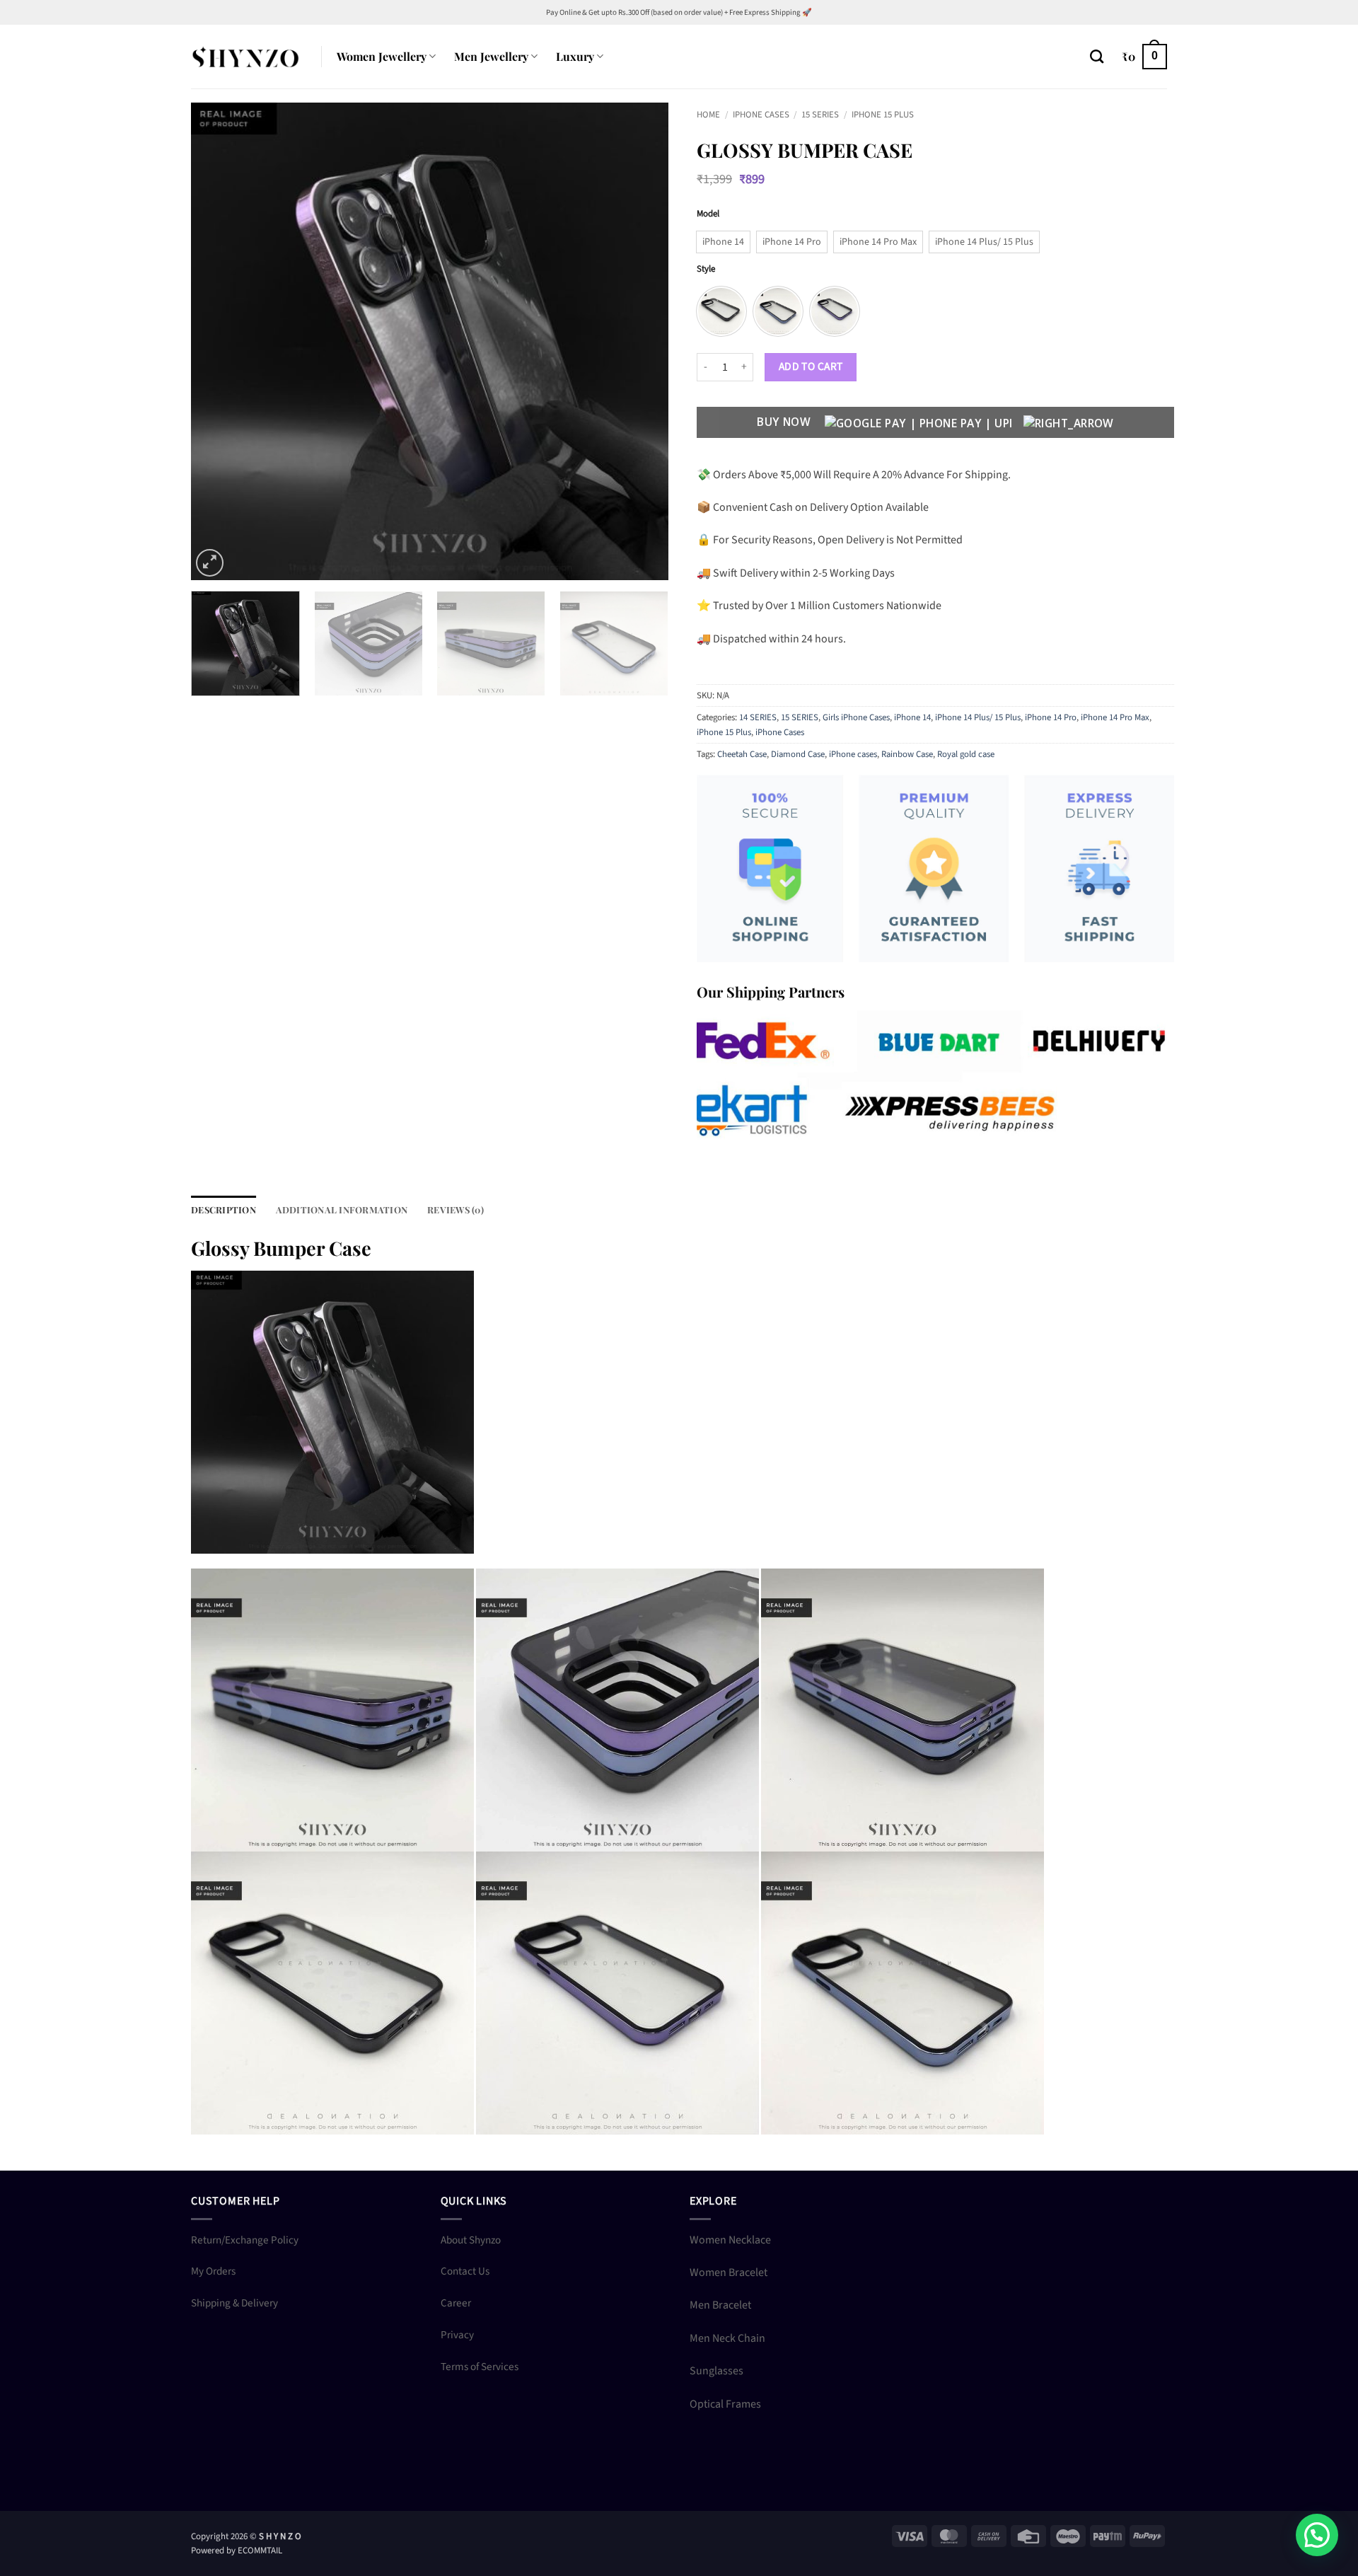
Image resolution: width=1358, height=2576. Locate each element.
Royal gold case (966, 754)
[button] (1144, 57)
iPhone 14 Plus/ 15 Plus (978, 717)
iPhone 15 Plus (883, 115)
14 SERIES (758, 717)
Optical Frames (725, 2404)
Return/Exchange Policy (245, 2240)
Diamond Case (798, 754)
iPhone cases (853, 754)
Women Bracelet (729, 2272)
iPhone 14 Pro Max (1115, 717)
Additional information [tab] (342, 1209)
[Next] (641, 341)
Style (706, 270)
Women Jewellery (382, 56)
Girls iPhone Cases (856, 717)
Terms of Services (480, 2367)
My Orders (213, 2271)
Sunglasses (716, 2371)
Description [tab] (224, 1209)
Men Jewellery (491, 56)
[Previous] (219, 341)
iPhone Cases (761, 115)
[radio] (723, 242)
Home (708, 115)
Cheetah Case (742, 754)
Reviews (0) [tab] (455, 1209)
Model (708, 214)
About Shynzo (471, 2240)
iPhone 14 (912, 717)
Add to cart (811, 366)
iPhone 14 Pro (1051, 717)
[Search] (1097, 56)
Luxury (575, 56)
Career (456, 2303)
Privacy (457, 2335)
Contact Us (465, 2271)
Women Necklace (730, 2240)
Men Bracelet (720, 2305)
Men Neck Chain (727, 2338)
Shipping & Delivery (234, 2303)
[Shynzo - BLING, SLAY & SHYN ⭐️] (245, 56)
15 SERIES (820, 115)
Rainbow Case (907, 754)
